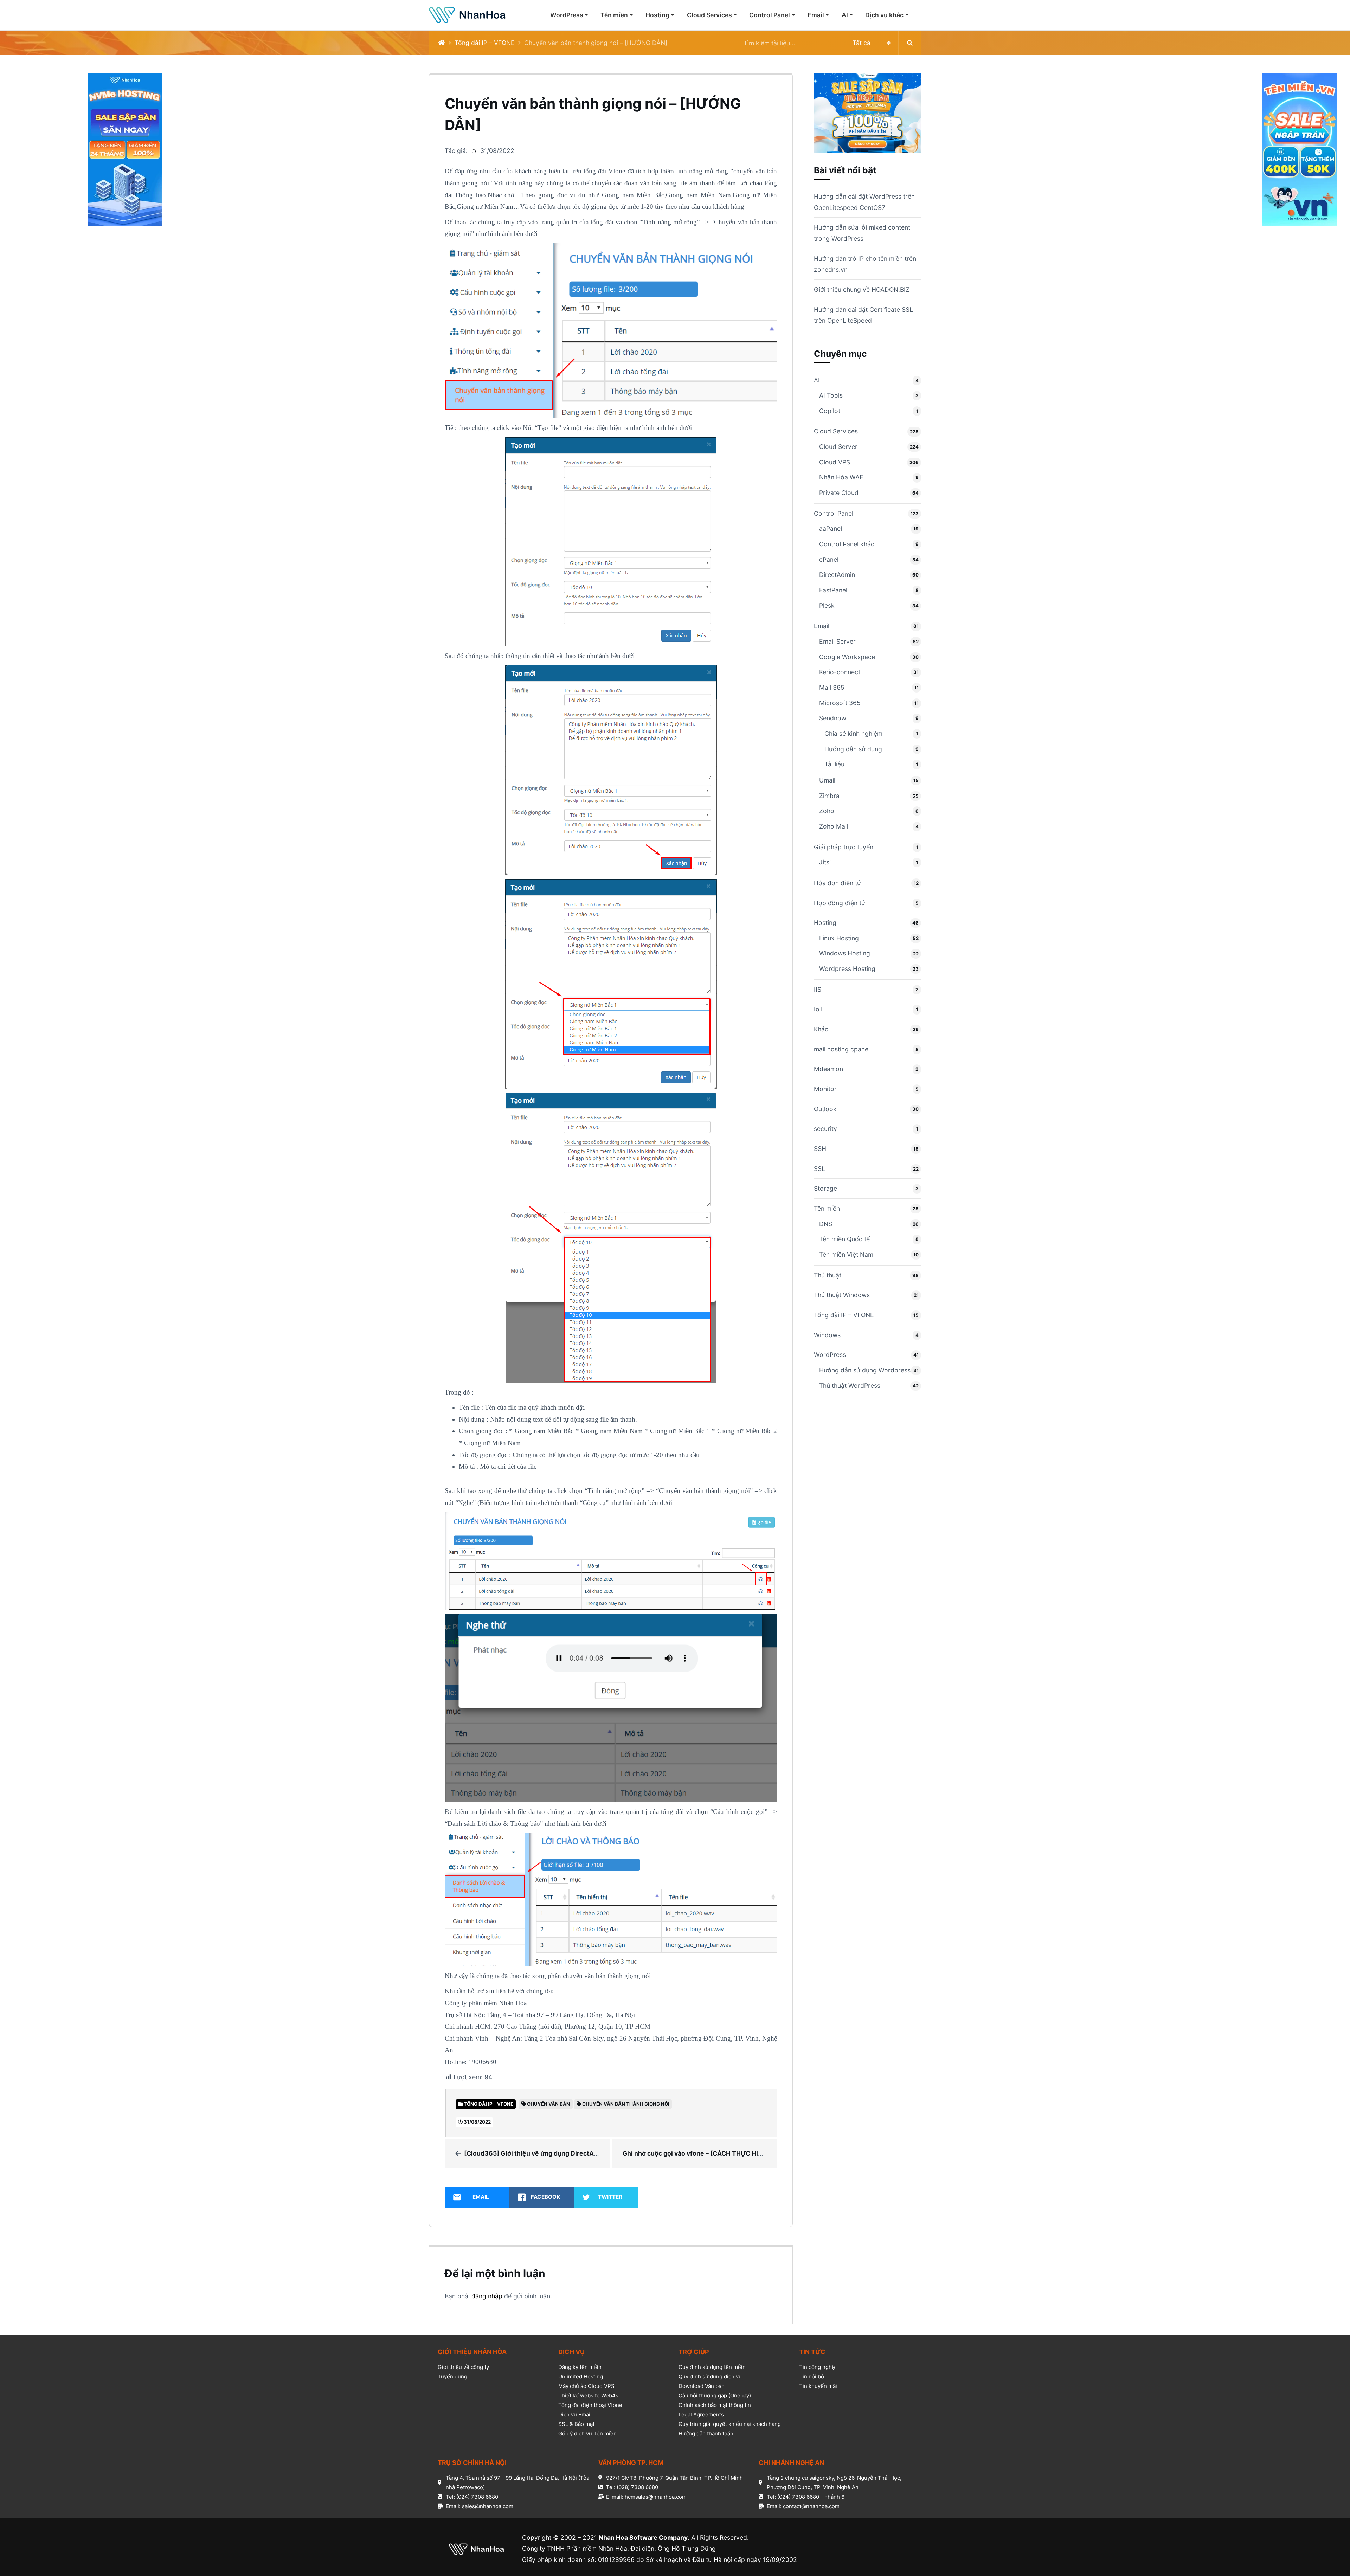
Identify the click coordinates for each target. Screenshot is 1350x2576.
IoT (818, 1009)
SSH (820, 1149)
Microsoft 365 (840, 703)
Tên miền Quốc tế (844, 1239)
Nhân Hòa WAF (841, 477)
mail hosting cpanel (842, 1049)
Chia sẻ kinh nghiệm (853, 733)
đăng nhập (487, 2296)
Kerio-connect (840, 672)
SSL (819, 1169)
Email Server (837, 641)
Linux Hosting (839, 938)
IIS (818, 989)
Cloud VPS (835, 462)
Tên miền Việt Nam (846, 1254)
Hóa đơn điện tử (837, 883)
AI (845, 15)
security (825, 1129)
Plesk (827, 606)
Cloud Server (838, 447)
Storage (825, 1188)
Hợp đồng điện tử (840, 903)
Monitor (825, 1089)
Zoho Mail (834, 826)
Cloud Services (709, 15)
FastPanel (833, 590)
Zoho (827, 811)
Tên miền (614, 15)
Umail (827, 780)
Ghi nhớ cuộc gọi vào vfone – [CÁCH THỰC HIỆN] (696, 2153)
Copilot (830, 411)
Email (816, 15)
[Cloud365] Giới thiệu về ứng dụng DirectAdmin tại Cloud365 (557, 2153)
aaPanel (831, 529)
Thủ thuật (828, 1275)
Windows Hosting (845, 953)
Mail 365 (832, 687)
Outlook (825, 1109)
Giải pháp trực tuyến (844, 847)
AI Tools (831, 395)
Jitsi (825, 862)
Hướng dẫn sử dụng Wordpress (865, 1370)
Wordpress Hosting (847, 969)
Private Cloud (839, 493)
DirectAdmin (837, 575)
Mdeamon (828, 1069)
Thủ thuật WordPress (850, 1386)
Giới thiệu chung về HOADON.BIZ (862, 289)
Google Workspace (847, 657)
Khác (821, 1029)
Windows (827, 1335)
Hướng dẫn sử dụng (853, 749)
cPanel (829, 559)
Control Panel (770, 15)
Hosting (657, 15)
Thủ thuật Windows (842, 1295)
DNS (826, 1224)
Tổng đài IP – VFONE (485, 43)
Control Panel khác (847, 544)
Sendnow (833, 718)
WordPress (567, 15)
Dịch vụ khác (884, 15)
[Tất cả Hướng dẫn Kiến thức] (828, 43)
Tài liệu (834, 764)
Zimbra (829, 796)
